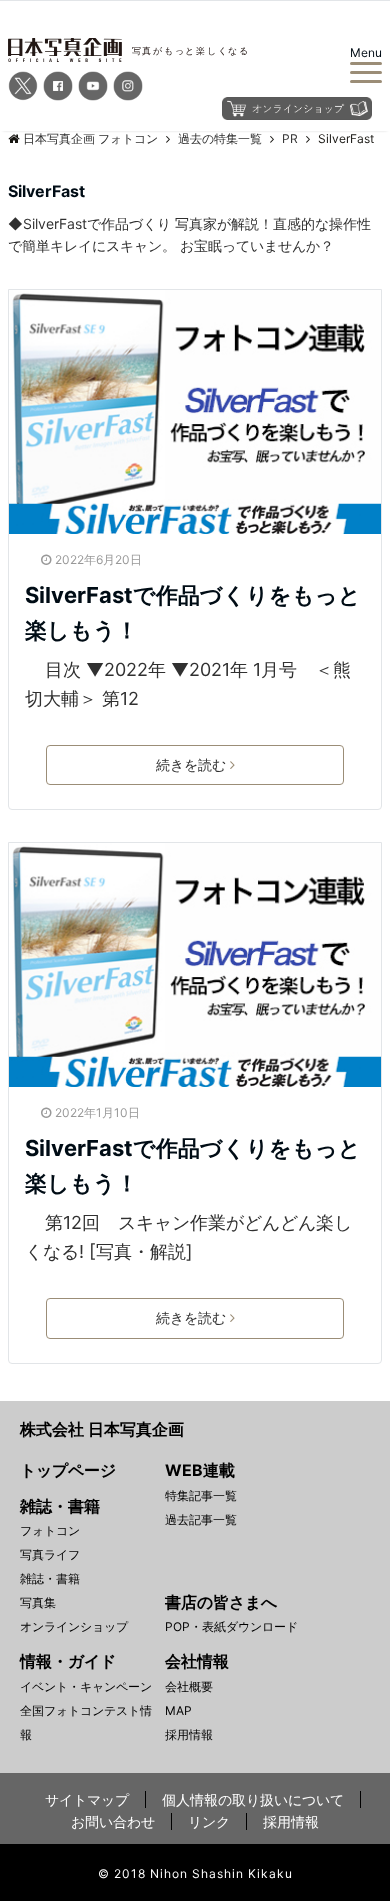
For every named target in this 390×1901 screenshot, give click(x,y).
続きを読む (191, 764)
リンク (209, 1821)
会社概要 (189, 1686)
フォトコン (50, 1530)
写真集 (38, 1602)
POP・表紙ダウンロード (231, 1626)
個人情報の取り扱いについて (253, 1799)
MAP (178, 1710)
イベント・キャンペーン (86, 1686)
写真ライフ (50, 1554)
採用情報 (189, 1734)
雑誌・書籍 (50, 1578)
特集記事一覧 (201, 1495)
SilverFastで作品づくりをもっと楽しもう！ (193, 612)
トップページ (68, 1470)
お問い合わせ (113, 1821)
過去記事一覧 (201, 1519)
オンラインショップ (74, 1626)
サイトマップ (87, 1799)
